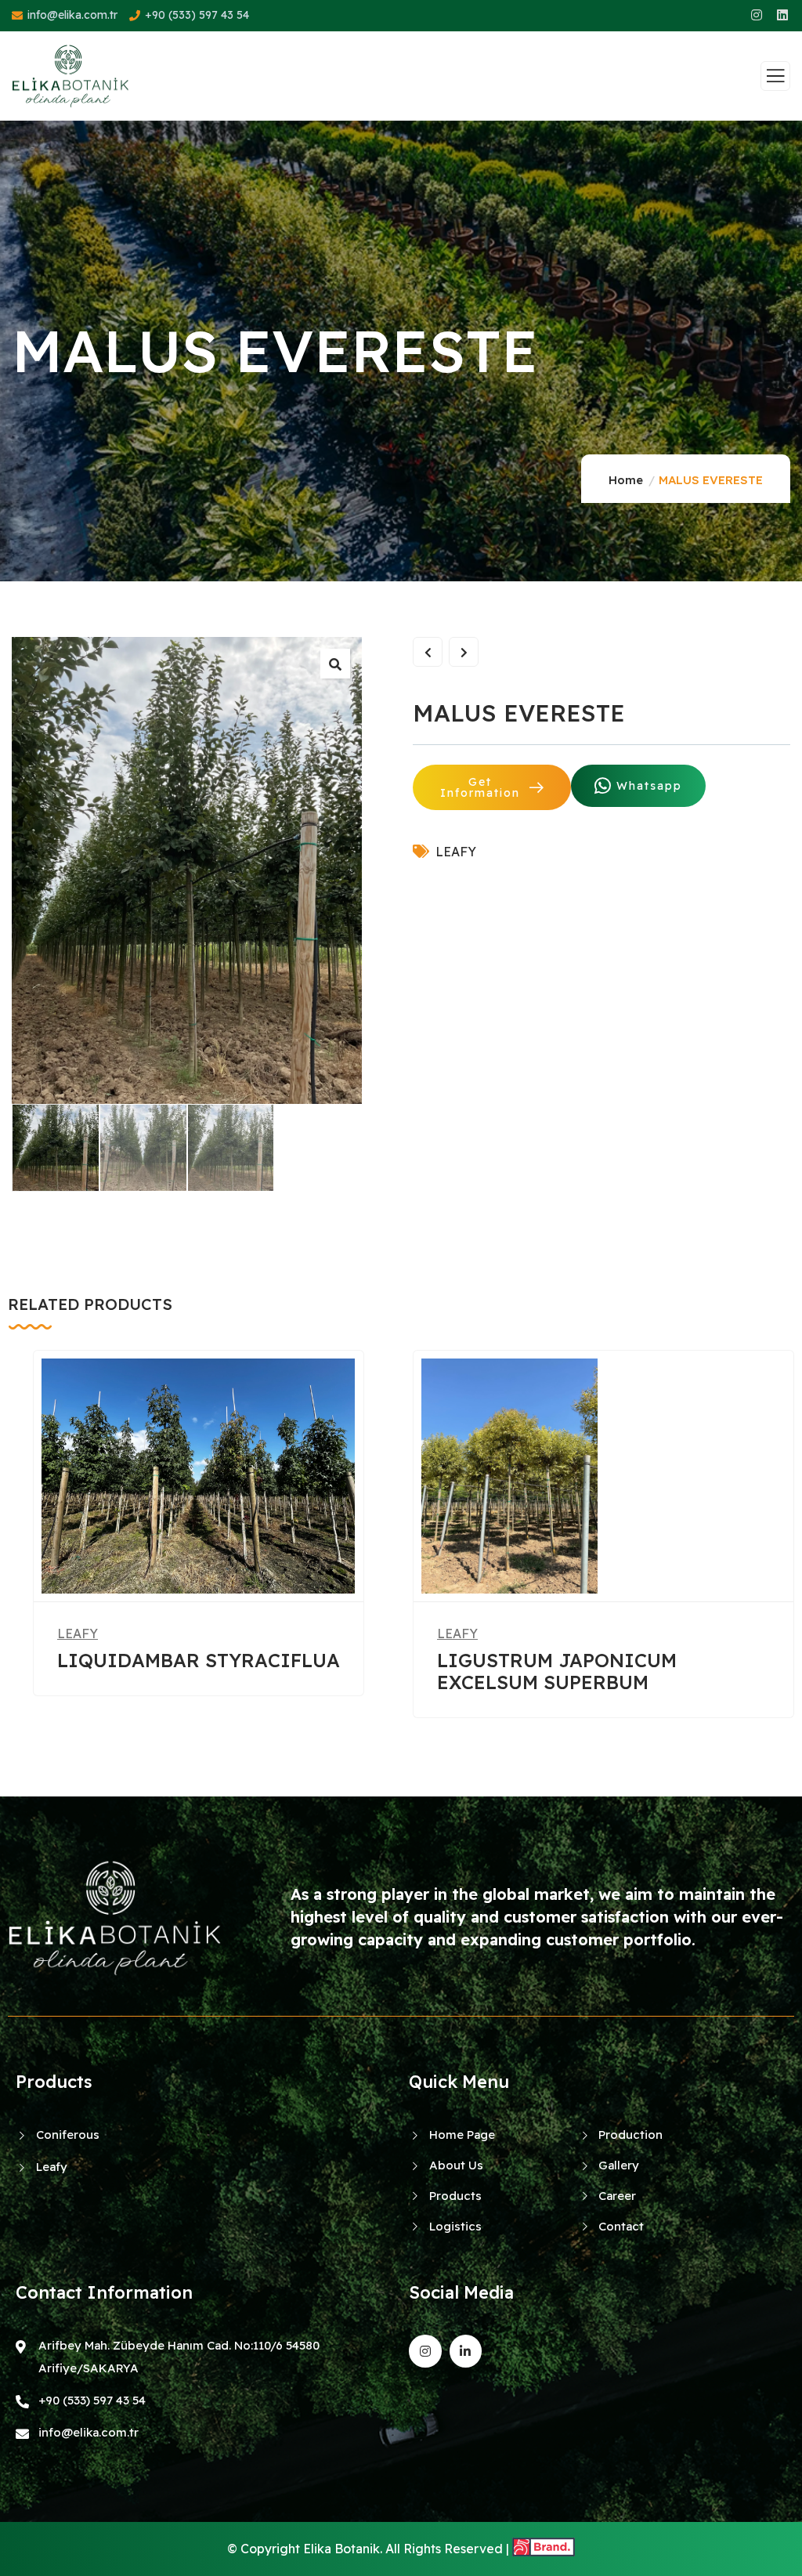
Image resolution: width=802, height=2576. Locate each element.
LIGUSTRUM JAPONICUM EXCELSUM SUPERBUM (152, 1671)
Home (626, 480)
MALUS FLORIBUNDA (604, 1660)
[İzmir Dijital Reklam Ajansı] (544, 2549)
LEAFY (456, 852)
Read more (186, 1570)
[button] (787, 1545)
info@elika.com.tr (72, 15)
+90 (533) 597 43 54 (197, 15)
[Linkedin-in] (466, 2351)
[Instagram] (425, 2351)
